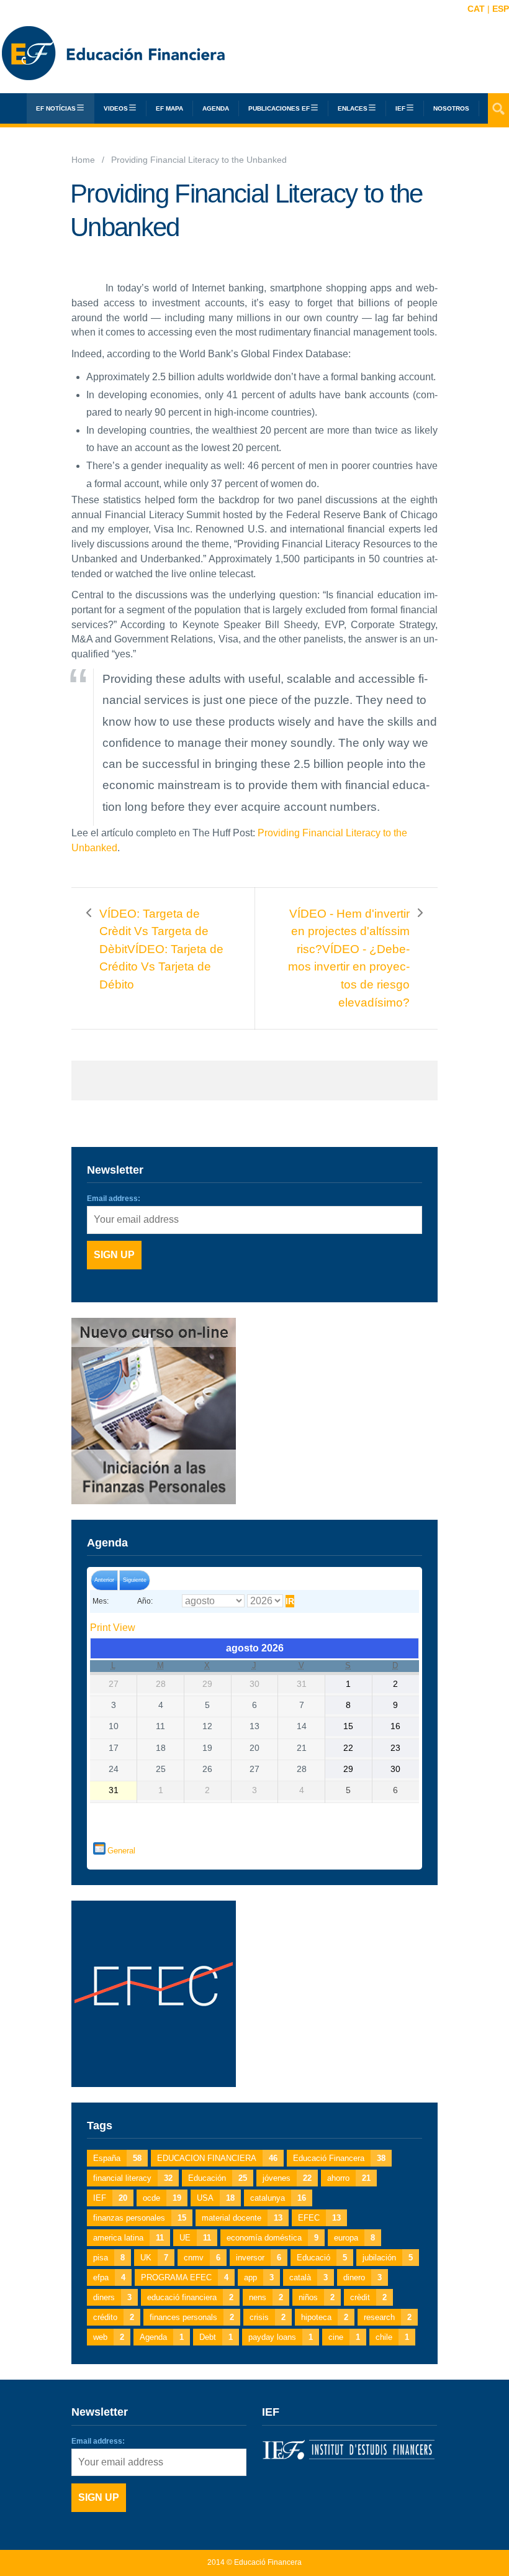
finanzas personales (140, 2218)
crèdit (368, 2297)
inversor (259, 2258)
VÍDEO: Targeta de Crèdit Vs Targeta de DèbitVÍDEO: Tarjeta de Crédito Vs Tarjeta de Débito (161, 949)
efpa (109, 2277)
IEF (110, 2198)
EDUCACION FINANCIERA (217, 2158)
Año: (145, 1601)
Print (113, 1628)
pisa (109, 2258)
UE (195, 2238)
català (309, 2277)
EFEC (319, 2218)
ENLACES (353, 108)
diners (112, 2297)
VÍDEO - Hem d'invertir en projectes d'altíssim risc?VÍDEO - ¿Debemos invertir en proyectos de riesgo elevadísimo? (349, 958)
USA (216, 2198)
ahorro (349, 2178)
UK (154, 2258)
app (259, 2277)
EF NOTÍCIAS (56, 108)
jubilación (388, 2258)
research (388, 2317)
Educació (322, 2258)
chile (392, 2337)
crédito (114, 2317)
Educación (218, 2178)
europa (354, 2238)
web (109, 2337)
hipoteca (325, 2317)
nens (266, 2297)
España (117, 2158)
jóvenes (287, 2178)
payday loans (281, 2337)
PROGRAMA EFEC (185, 2277)
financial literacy (133, 2178)
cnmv (202, 2258)
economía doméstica (273, 2238)
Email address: (114, 1199)
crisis (268, 2317)
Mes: (101, 1601)
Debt (216, 2337)
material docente (242, 2218)
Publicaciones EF (279, 108)
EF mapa (169, 108)
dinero (363, 2277)
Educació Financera (339, 2158)
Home (83, 160)
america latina (128, 2238)
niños (317, 2297)
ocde (162, 2198)
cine (344, 2337)
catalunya (278, 2198)
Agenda (216, 108)
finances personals (192, 2317)
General (121, 1851)
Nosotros (451, 108)
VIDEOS (116, 108)
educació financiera (190, 2297)
